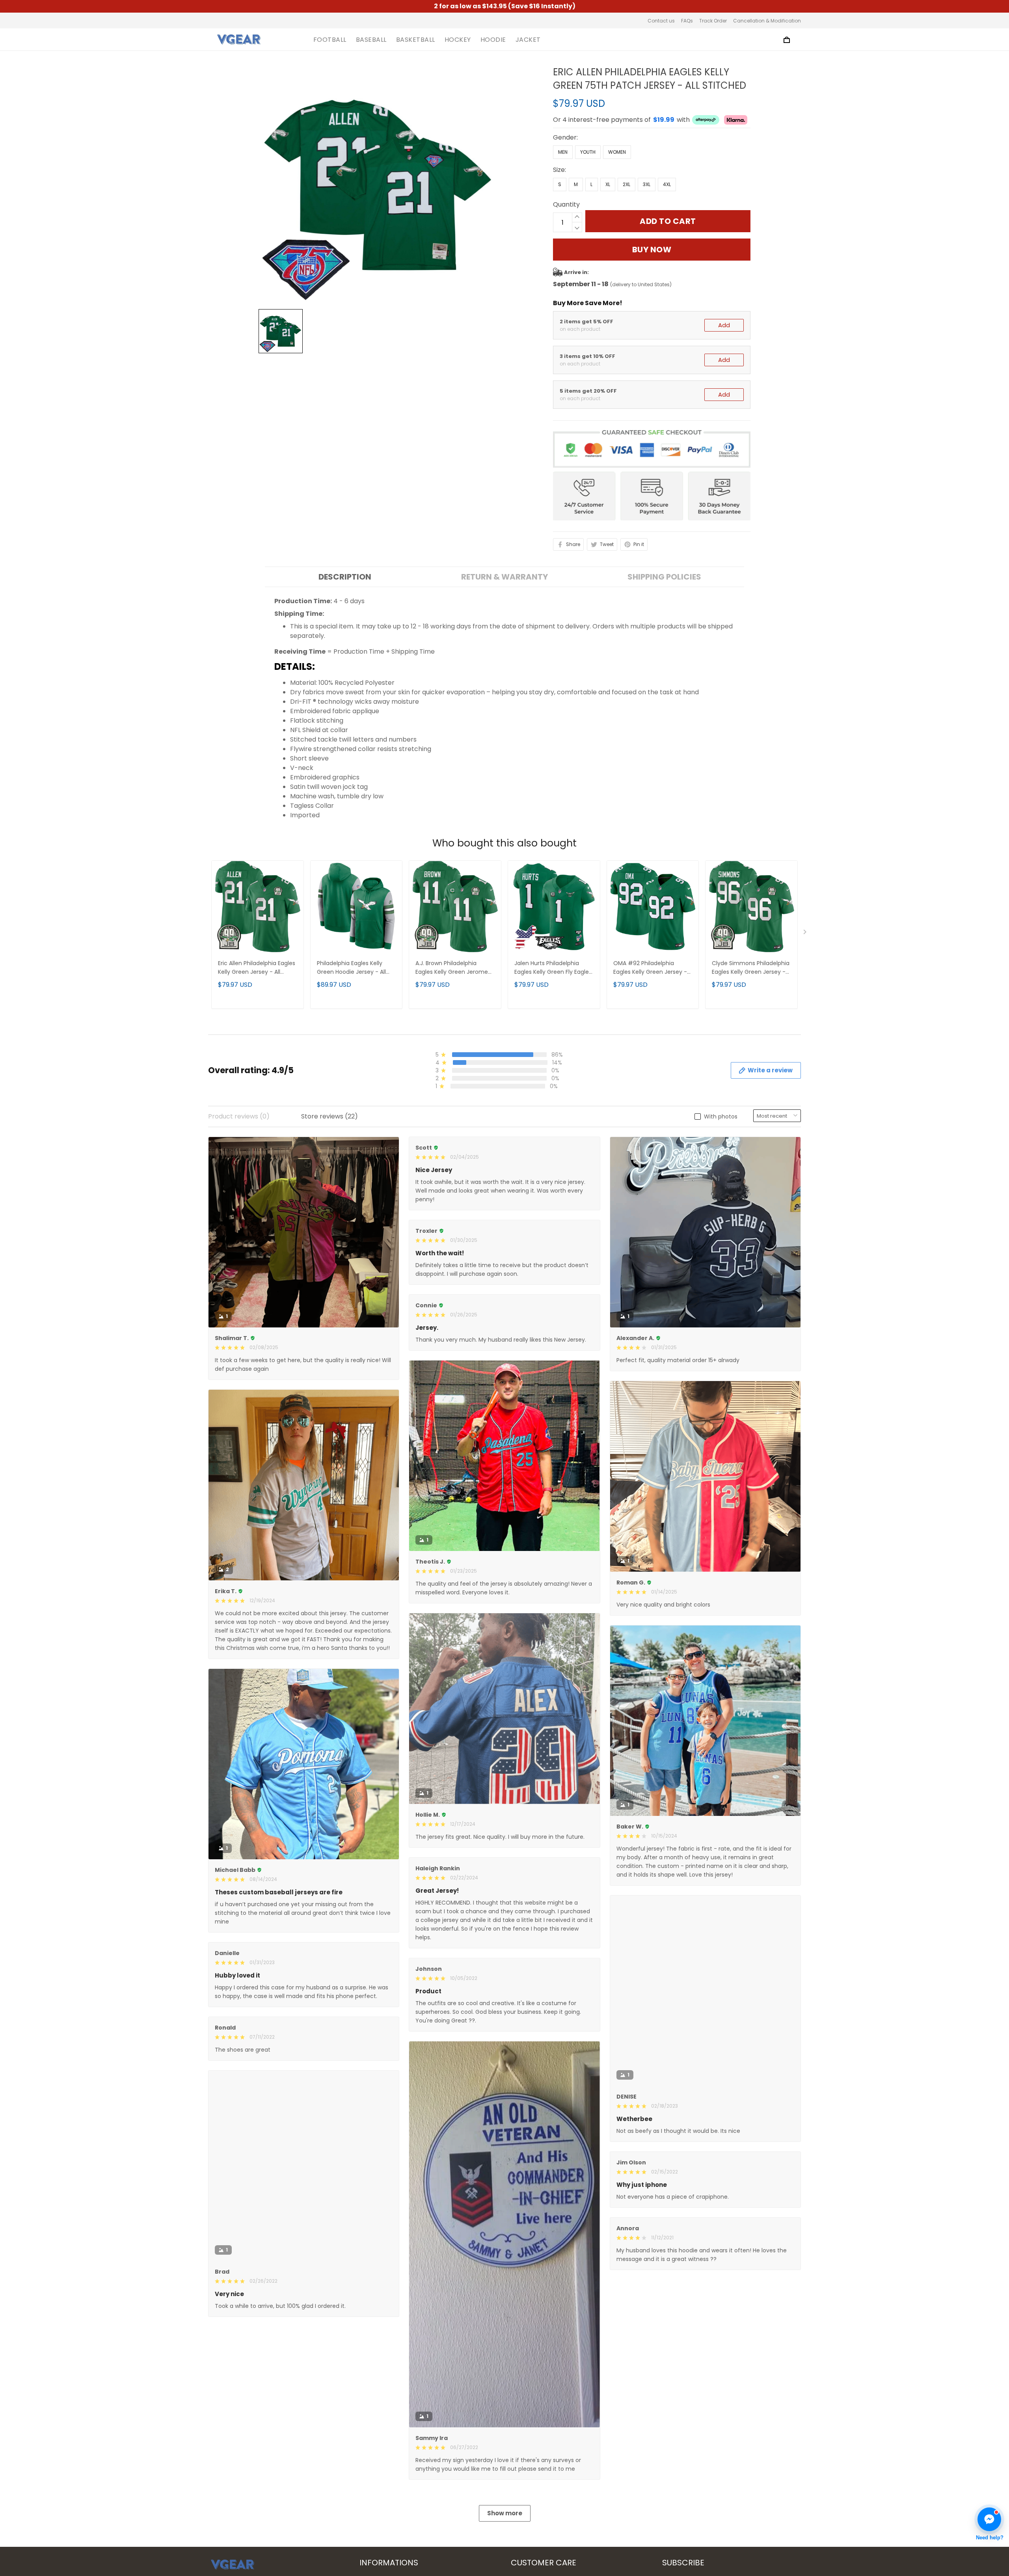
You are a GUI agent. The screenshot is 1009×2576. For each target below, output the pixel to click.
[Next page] (806, 934)
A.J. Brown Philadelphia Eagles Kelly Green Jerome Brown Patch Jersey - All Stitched (452, 968)
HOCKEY (458, 40)
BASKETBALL (416, 40)
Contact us (661, 21)
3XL (647, 184)
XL (608, 184)
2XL (626, 184)
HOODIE (493, 40)
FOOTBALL (330, 40)
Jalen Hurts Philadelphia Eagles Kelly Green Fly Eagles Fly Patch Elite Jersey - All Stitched (553, 968)
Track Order (713, 21)
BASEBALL (371, 40)
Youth (588, 152)
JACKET (528, 40)
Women (617, 152)
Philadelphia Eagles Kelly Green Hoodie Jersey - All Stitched (351, 968)
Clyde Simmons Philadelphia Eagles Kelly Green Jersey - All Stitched (751, 968)
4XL (667, 184)
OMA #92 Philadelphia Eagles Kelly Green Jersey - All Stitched (650, 968)
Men (563, 152)
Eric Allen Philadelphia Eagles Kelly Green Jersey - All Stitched (257, 968)
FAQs (687, 21)
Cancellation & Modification (767, 21)
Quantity (566, 204)
